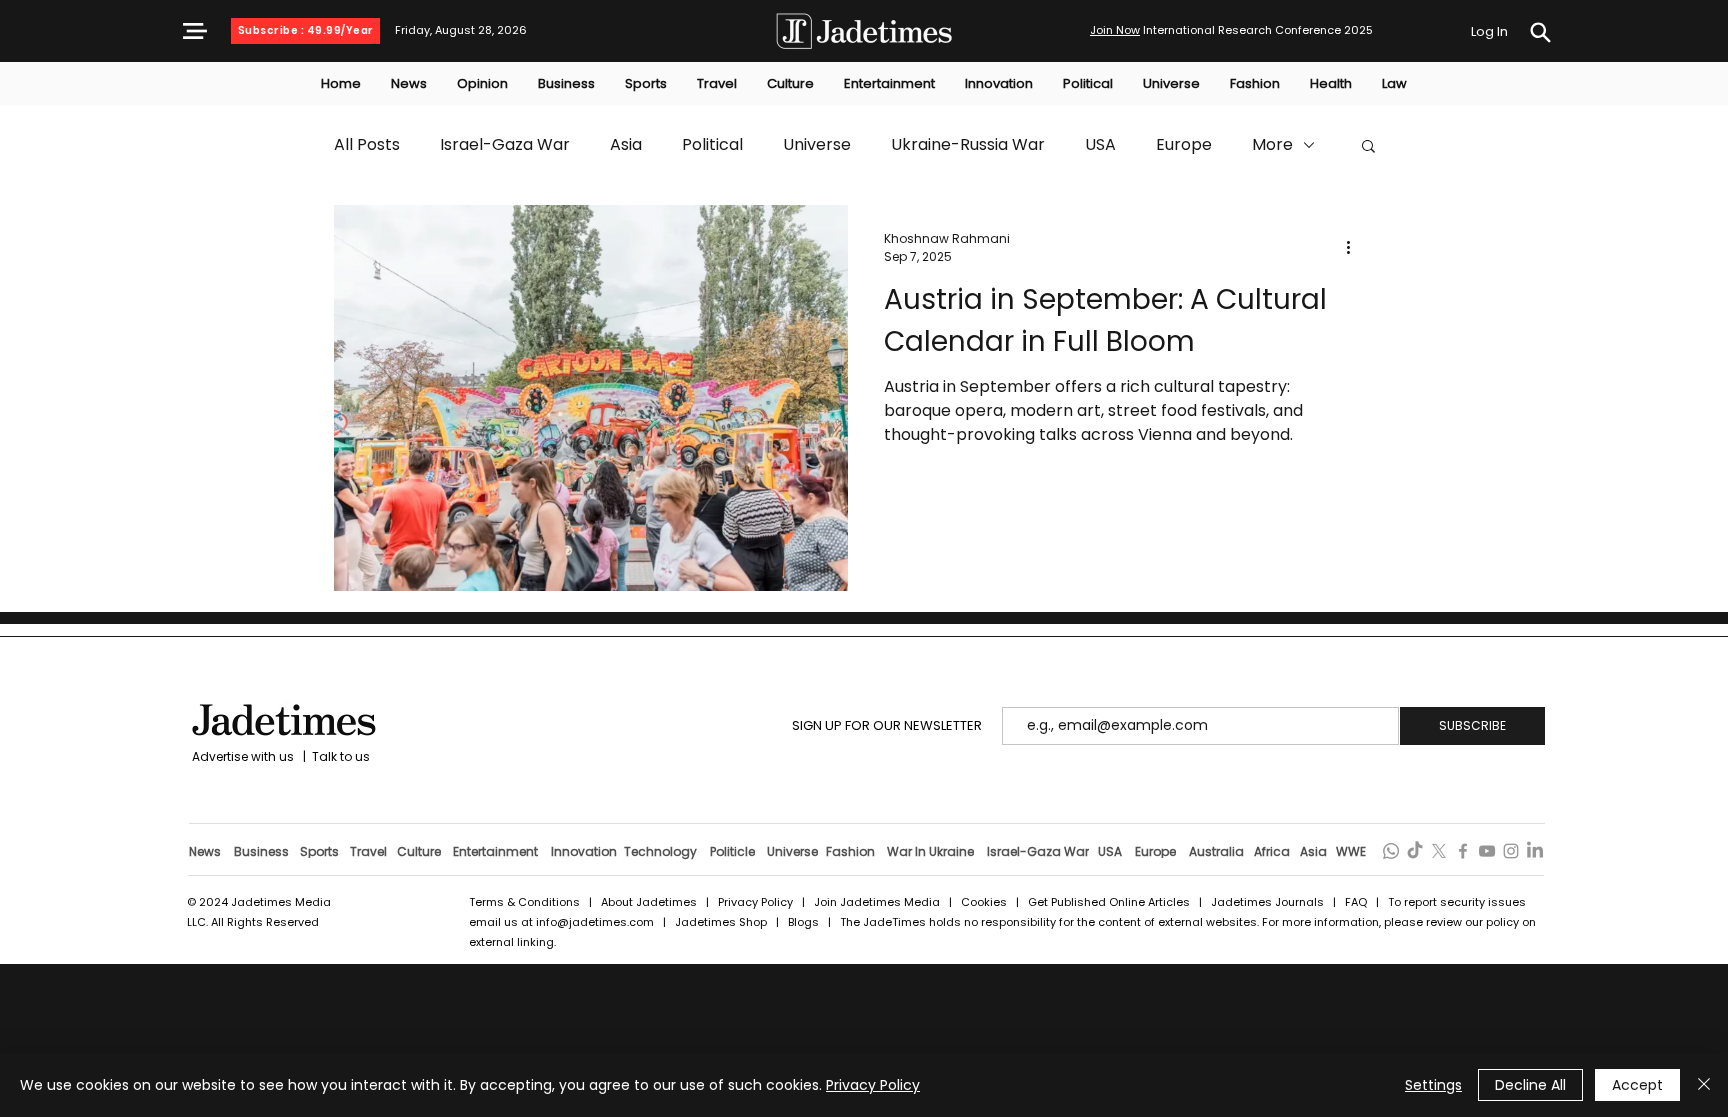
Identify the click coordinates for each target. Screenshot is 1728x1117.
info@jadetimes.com (596, 922)
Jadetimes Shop (722, 922)
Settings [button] (1433, 1085)
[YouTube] (1487, 851)
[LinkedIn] (1535, 851)
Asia (626, 145)
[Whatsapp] (1391, 851)
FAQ (1357, 902)
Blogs (803, 922)
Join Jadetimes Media (877, 902)
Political (712, 145)
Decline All (1530, 1085)
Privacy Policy (755, 902)
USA (1100, 145)
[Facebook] (1463, 851)
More (1272, 145)
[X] (1439, 851)
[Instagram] (1511, 851)
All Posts (367, 145)
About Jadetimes (649, 902)
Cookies (984, 902)
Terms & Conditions (524, 902)
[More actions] (1355, 248)
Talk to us (341, 756)
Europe (1184, 145)
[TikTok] (1415, 851)
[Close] (1704, 1085)
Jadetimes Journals (1267, 902)
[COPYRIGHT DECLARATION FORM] (1540, 32)
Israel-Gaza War (505, 145)
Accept (1637, 1085)
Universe (817, 145)
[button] (195, 31)
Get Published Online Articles (1109, 902)
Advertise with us (241, 756)
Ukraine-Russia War (968, 145)
